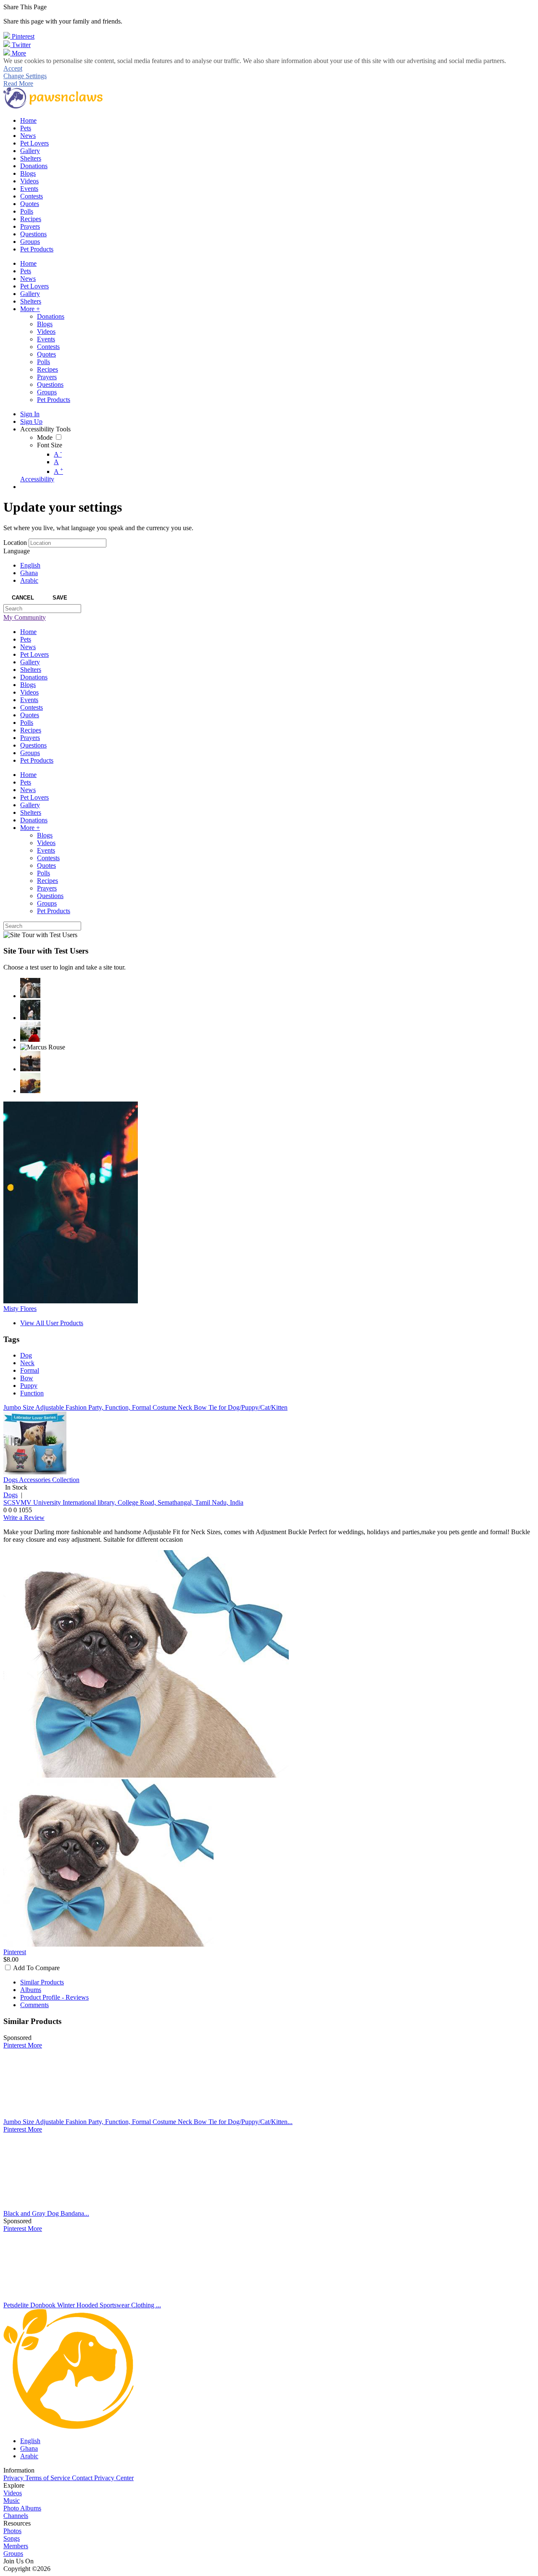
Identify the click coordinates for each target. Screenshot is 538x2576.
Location (15, 543)
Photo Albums (22, 2508)
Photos (12, 2531)
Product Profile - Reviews (54, 1997)
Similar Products (42, 1982)
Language (17, 551)
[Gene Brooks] (30, 1032)
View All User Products (52, 1323)
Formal (30, 1370)
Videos (13, 2493)
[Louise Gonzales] (30, 1010)
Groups (13, 2554)
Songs (12, 2538)
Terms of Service (49, 2478)
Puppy (29, 1386)
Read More (18, 83)
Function (32, 1393)
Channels (16, 2516)
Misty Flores (20, 1309)
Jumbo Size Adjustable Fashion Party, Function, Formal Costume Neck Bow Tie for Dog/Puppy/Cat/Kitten (145, 1407)
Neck (27, 1363)
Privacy (14, 2478)
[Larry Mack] (30, 1083)
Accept (13, 68)
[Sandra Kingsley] (30, 988)
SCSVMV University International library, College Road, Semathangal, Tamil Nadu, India (123, 1502)
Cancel (23, 598)
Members (16, 2546)
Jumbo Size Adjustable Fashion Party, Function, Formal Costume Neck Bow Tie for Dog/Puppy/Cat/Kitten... (148, 2122)
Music (12, 2501)
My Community (25, 617)
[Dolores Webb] (30, 1061)
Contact (83, 2478)
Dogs (11, 1495)
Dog (26, 1355)
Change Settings (25, 76)
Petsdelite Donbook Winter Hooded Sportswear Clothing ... (82, 2305)
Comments (34, 2005)
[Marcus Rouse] (43, 1047)
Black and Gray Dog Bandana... (46, 2213)
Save (60, 598)
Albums (31, 1990)
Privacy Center (114, 2478)
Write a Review (24, 1518)
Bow (27, 1378)
